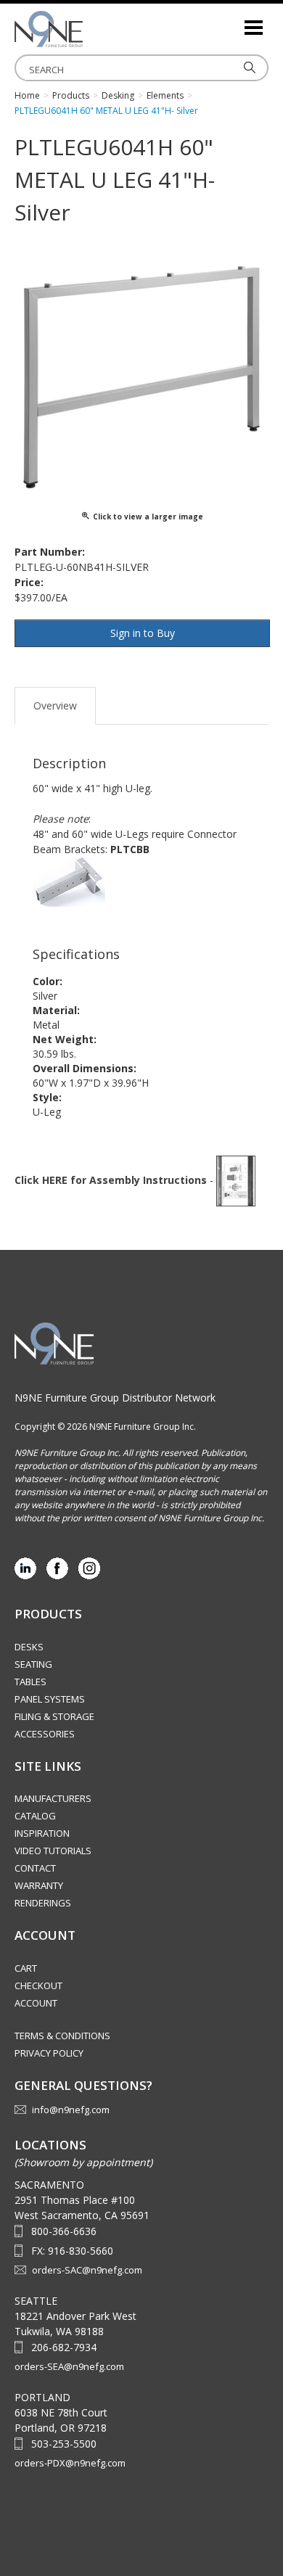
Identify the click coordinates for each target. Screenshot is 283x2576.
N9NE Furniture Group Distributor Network (115, 1398)
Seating (33, 1664)
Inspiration (42, 1833)
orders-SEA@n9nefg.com (69, 2366)
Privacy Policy (49, 2053)
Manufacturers (53, 1798)
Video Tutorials (53, 1851)
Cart (26, 1968)
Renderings (43, 1903)
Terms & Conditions (62, 2036)
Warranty (39, 1885)
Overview (55, 705)
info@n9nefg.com (71, 2110)
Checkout (38, 1986)
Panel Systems (50, 1699)
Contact (35, 1868)
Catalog (35, 1816)
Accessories (45, 1734)
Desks (29, 1647)
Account (36, 2003)
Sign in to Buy (143, 633)
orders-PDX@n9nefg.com (70, 2463)
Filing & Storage (54, 1716)
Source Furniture (87, 29)
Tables (30, 1682)
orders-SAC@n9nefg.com (87, 2270)
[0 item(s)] (232, 21)
